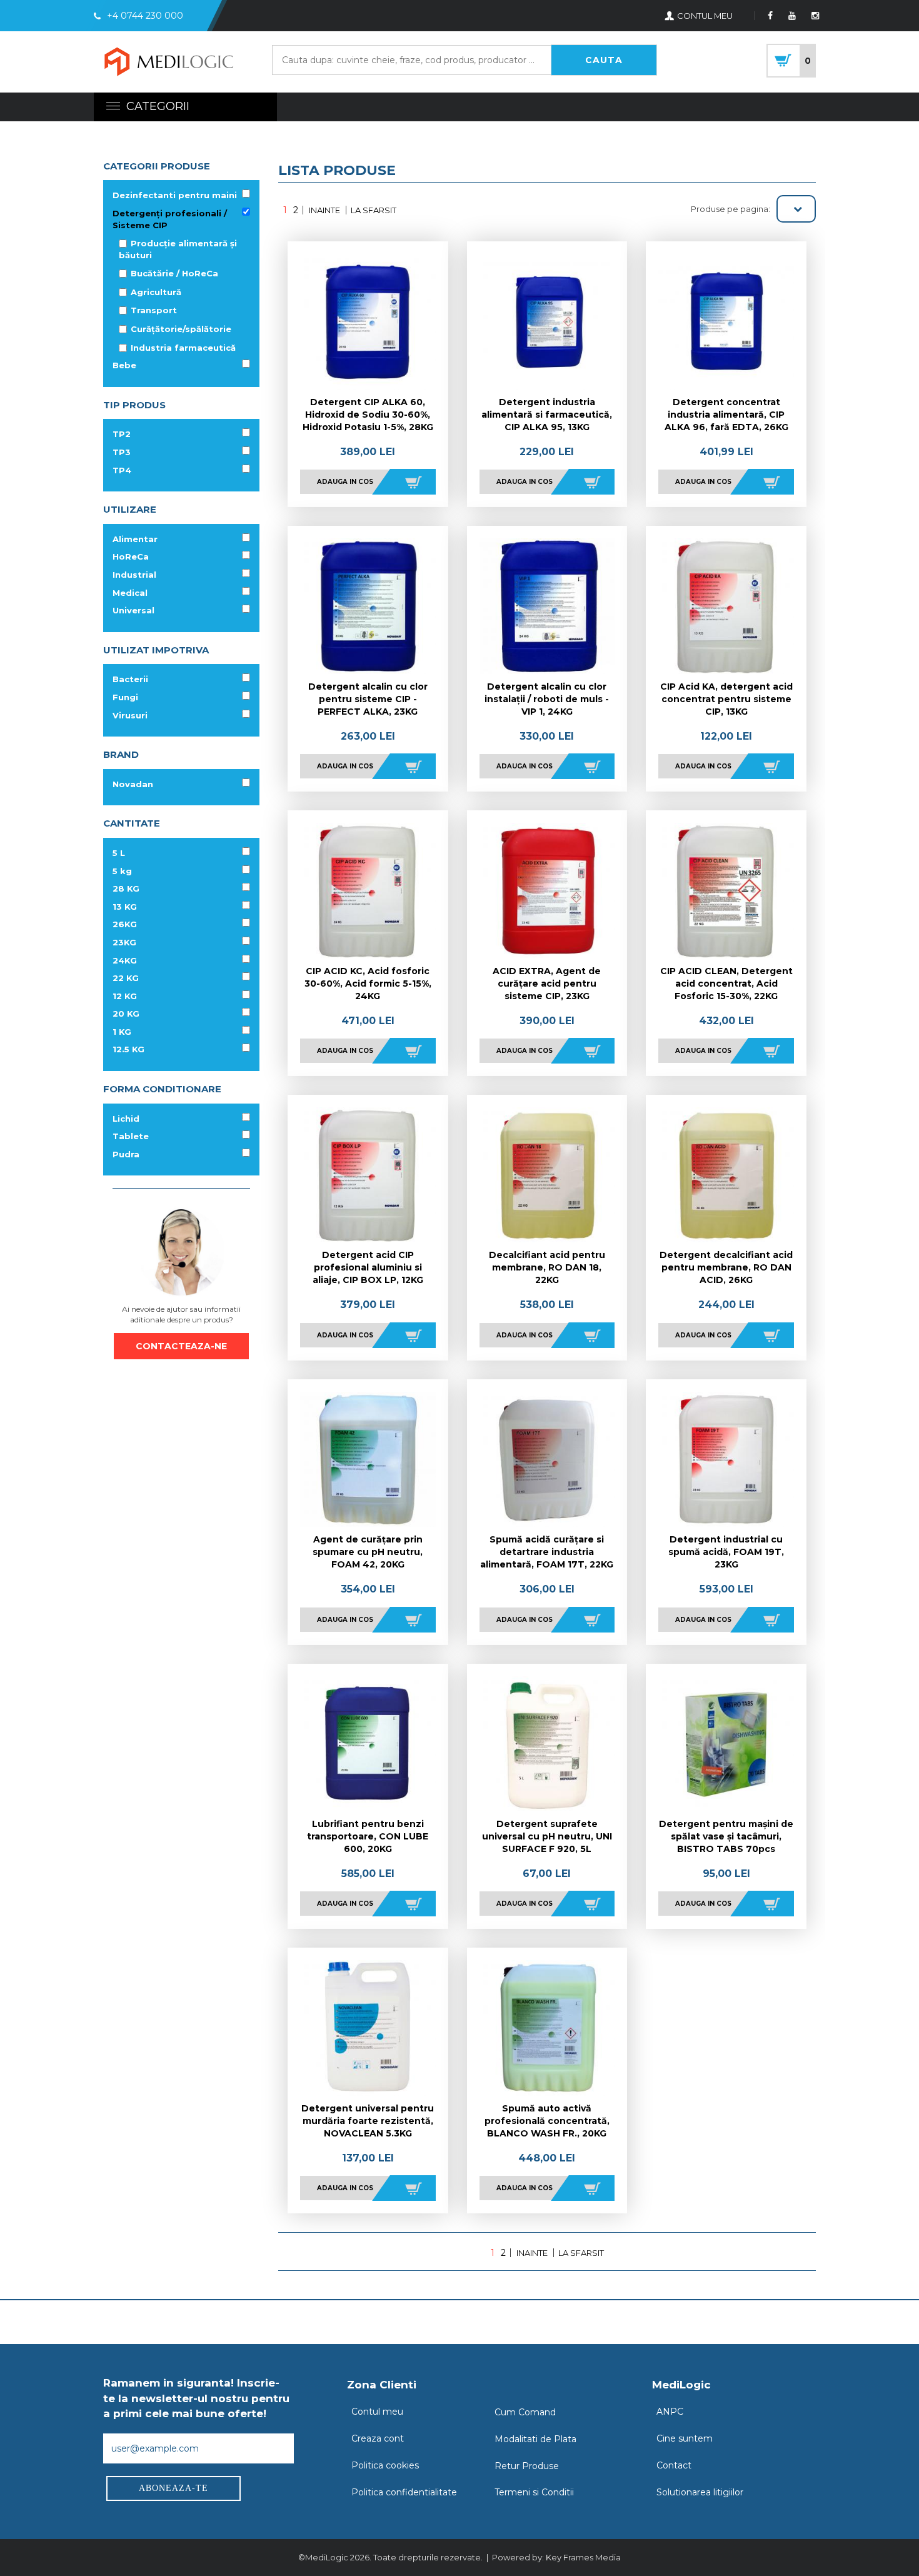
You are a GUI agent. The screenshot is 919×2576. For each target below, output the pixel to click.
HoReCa (131, 556)
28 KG (126, 888)
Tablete (131, 1136)
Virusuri (130, 715)
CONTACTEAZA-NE (181, 1346)
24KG (125, 960)
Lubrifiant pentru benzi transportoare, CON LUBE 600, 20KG (368, 1836)
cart (791, 61)
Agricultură (156, 292)
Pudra (126, 1154)
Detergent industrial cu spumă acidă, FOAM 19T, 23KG (726, 1552)
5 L (119, 853)
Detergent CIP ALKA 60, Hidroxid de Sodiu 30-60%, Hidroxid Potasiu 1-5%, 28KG (368, 415)
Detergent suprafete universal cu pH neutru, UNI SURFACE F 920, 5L (547, 1836)
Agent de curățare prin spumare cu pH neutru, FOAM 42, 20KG (368, 1552)
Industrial (134, 575)
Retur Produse (527, 2466)
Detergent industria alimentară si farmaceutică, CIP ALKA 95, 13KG (547, 415)
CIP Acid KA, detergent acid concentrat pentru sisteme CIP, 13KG (726, 699)
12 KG (125, 996)
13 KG (125, 907)
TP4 (122, 470)
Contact (674, 2465)
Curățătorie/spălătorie (181, 329)
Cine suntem (685, 2438)
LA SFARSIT (374, 210)
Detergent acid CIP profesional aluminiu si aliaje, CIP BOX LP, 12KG (368, 1267)
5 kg (122, 871)
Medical (130, 593)
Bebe (124, 365)
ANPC (670, 2412)
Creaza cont (378, 2438)
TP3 (122, 452)
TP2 (122, 434)
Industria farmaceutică (183, 348)
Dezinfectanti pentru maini (175, 195)
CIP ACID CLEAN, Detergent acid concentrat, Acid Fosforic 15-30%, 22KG (726, 984)
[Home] (169, 63)
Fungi (125, 697)
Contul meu (377, 2412)
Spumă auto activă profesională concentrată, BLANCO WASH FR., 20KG (547, 2121)
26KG (125, 924)
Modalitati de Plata (535, 2439)
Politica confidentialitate (404, 2492)
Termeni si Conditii (534, 2492)
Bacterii (130, 679)
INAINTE (324, 210)
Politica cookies (385, 2465)
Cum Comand (525, 2412)
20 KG (126, 1014)
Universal (133, 610)
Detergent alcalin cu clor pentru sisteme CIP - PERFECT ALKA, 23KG (368, 699)
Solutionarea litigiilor (700, 2492)
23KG (124, 942)
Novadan (133, 784)
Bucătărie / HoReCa (174, 273)
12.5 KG (128, 1049)
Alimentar (135, 539)
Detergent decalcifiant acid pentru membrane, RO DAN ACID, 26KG (726, 1267)
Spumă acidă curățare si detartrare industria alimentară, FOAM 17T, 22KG (547, 1552)
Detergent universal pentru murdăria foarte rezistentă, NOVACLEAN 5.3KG (368, 2121)
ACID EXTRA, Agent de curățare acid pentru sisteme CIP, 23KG (547, 984)
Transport (154, 310)
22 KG (126, 978)
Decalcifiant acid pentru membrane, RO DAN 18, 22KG (547, 1267)
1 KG (122, 1032)
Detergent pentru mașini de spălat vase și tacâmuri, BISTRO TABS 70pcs (726, 1836)
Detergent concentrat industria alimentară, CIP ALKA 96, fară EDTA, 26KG (726, 415)
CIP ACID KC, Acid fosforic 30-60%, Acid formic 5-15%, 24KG (368, 984)
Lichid (126, 1119)
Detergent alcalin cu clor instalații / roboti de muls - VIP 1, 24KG (547, 699)
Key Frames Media (583, 2557)
